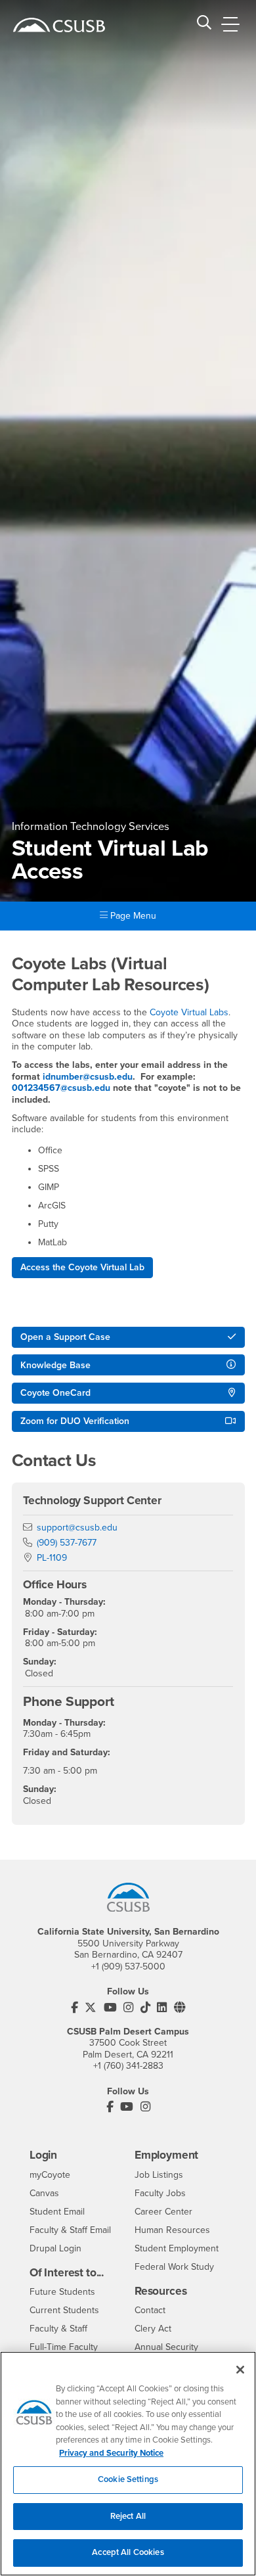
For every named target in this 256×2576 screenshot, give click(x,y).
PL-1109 (52, 1558)
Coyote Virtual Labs (189, 1012)
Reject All (128, 2516)
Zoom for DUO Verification (75, 1421)
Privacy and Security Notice (111, 2453)
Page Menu (132, 916)
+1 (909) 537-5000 (128, 1966)
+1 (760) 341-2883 (128, 2066)
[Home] (59, 25)
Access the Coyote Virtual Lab (82, 1267)
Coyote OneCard (55, 1393)
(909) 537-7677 (67, 1543)
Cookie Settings (128, 2479)
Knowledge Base (55, 1365)
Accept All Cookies (128, 2552)
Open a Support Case (65, 1337)
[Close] (240, 2370)
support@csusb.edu (77, 1528)
